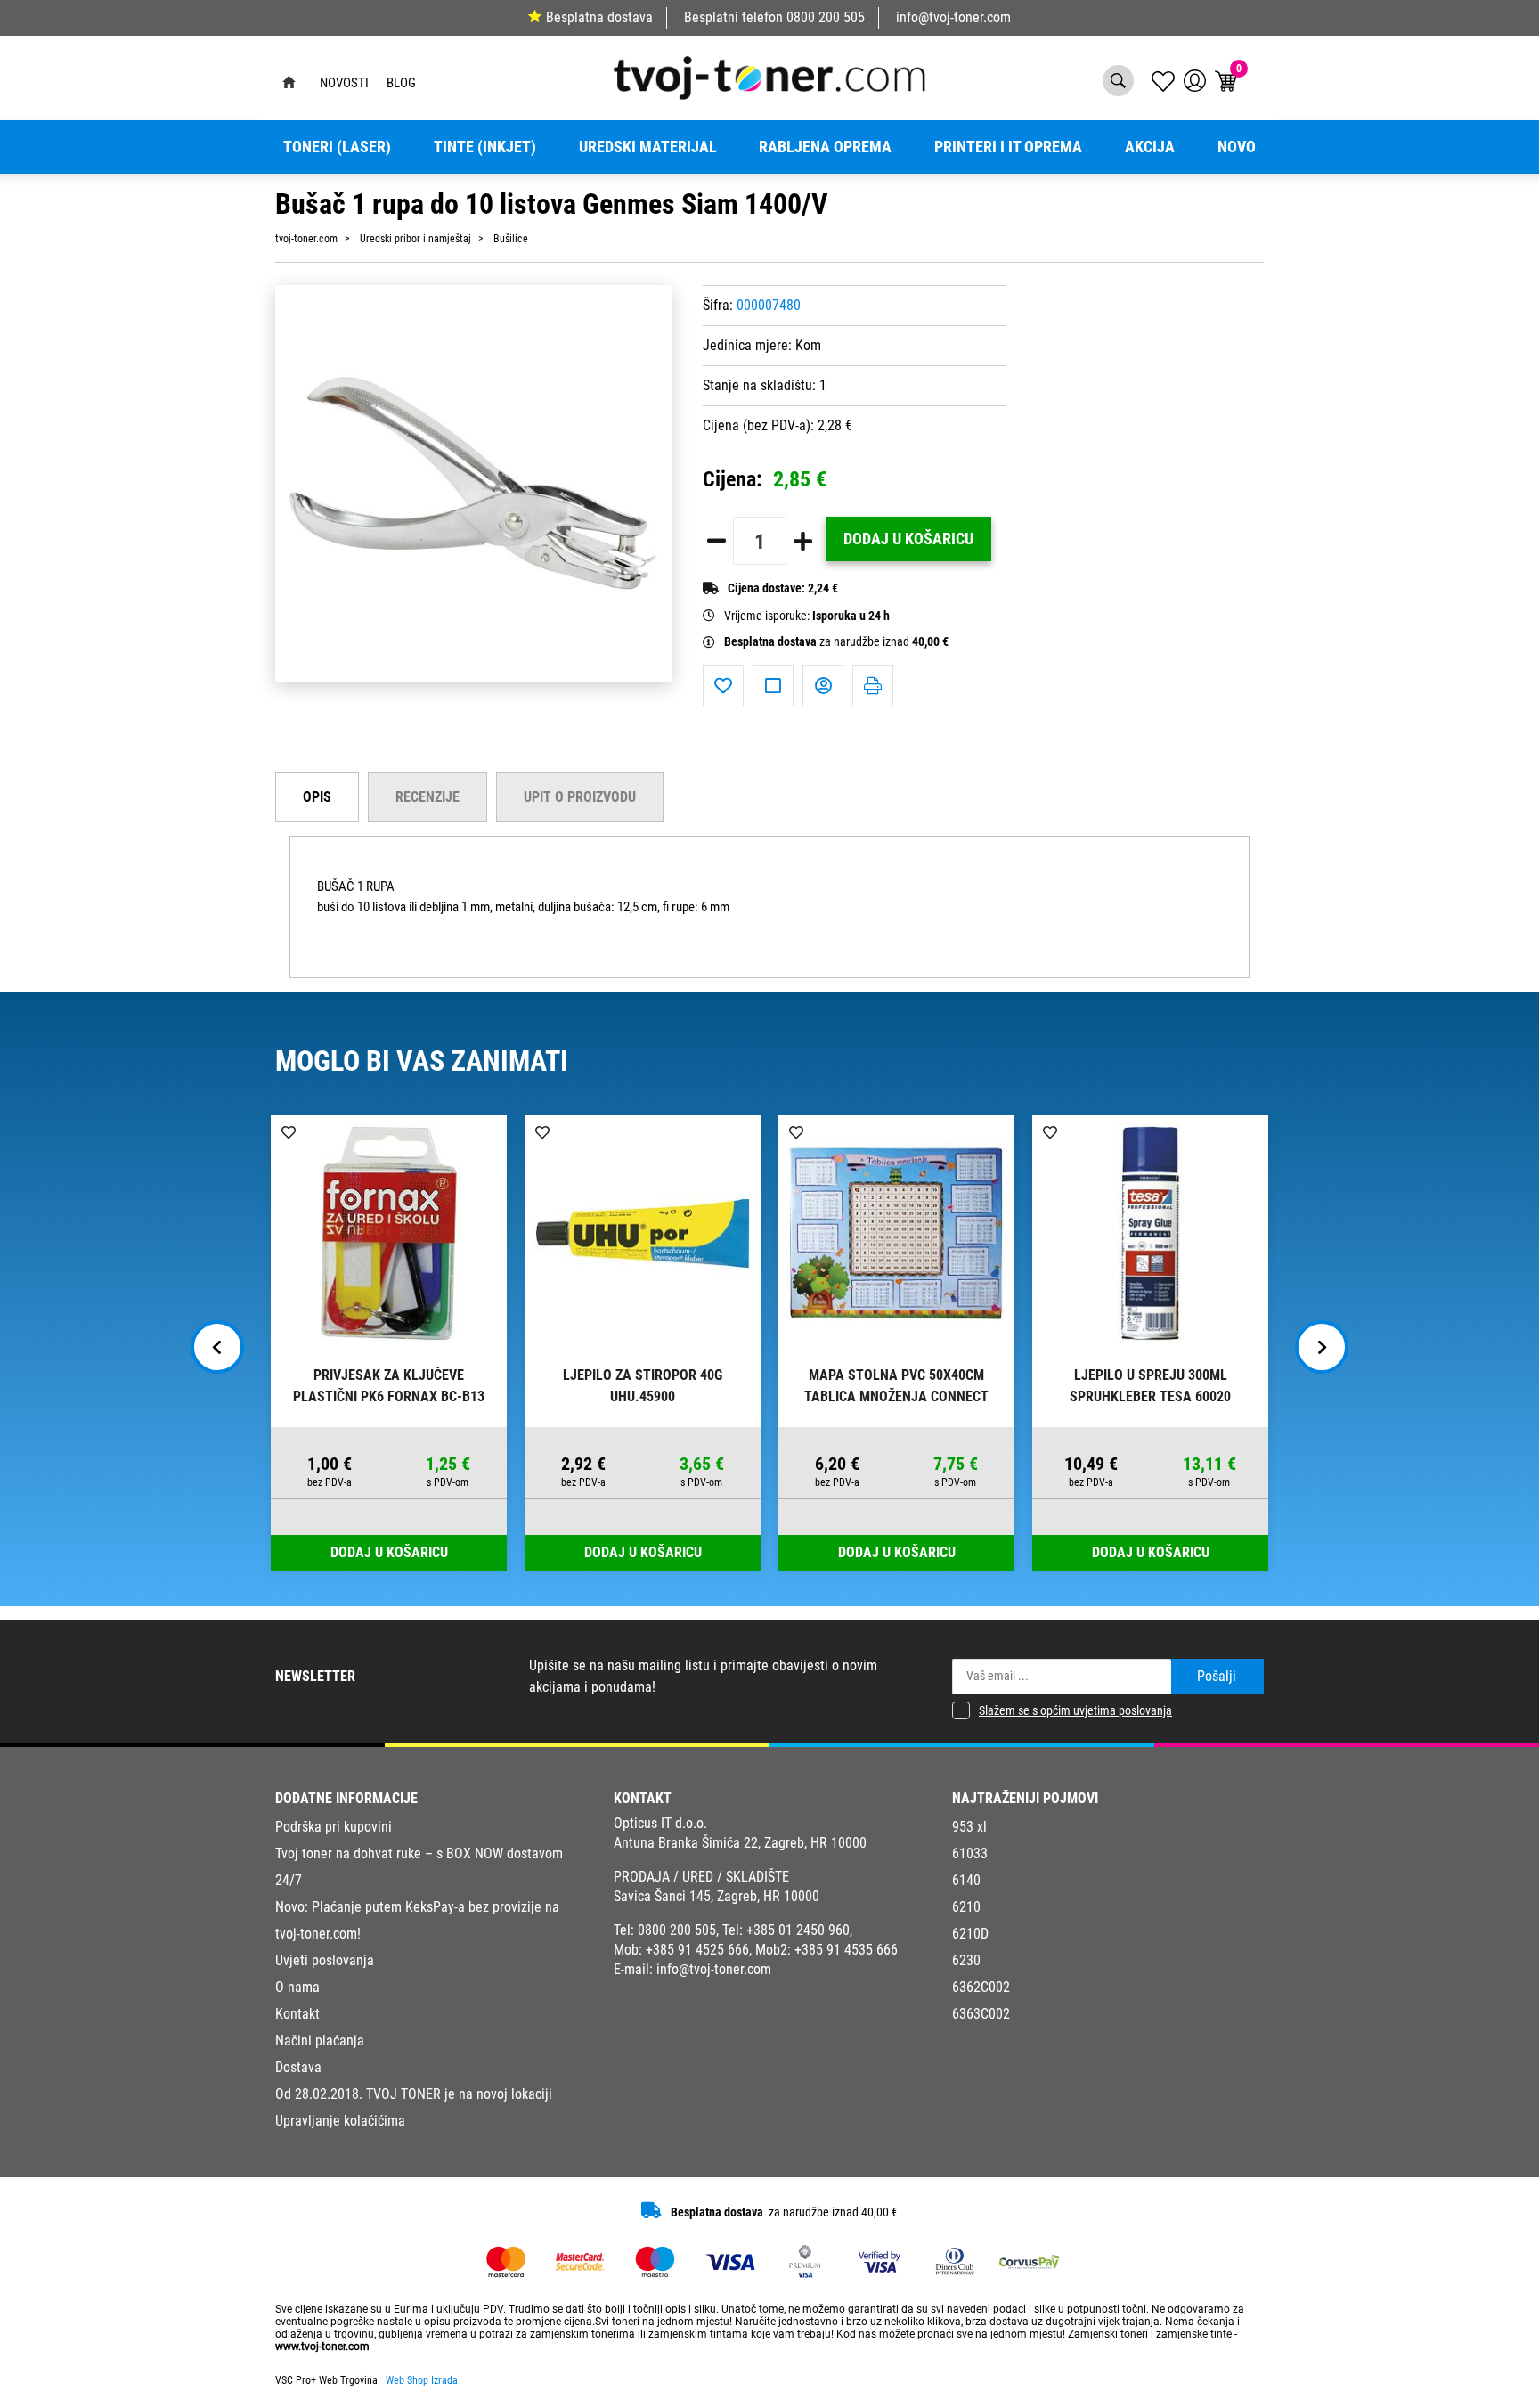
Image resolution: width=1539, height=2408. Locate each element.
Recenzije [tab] (427, 797)
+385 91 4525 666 (697, 1950)
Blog (401, 83)
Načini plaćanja (320, 2041)
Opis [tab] (317, 797)
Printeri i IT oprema (1008, 147)
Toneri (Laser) (337, 147)
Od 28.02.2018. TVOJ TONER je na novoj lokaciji (414, 2094)
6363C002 (981, 2014)
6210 (966, 1907)
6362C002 (981, 1987)
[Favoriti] (723, 686)
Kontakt (297, 2014)
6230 (966, 1960)
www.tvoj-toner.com (322, 2347)
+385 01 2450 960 (798, 1930)
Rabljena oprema (825, 147)
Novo (1237, 147)
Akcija (1150, 147)
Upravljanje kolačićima (340, 2121)
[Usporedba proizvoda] (773, 686)
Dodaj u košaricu (908, 539)
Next (1322, 1347)
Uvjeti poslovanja (325, 1960)
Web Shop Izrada (422, 2380)
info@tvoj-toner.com (953, 17)
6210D (970, 1934)
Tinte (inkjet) (485, 147)
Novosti (344, 83)
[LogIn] (1195, 81)
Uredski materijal (648, 147)
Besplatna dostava (599, 17)
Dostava (298, 2067)
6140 (966, 1880)
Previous (217, 1347)
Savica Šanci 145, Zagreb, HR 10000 (717, 1896)
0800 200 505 (826, 17)
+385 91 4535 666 (846, 1950)
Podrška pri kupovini (334, 1827)
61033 (970, 1853)
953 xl (969, 1827)
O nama (297, 1987)
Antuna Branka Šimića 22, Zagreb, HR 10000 (740, 1843)
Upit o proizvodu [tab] (580, 797)
